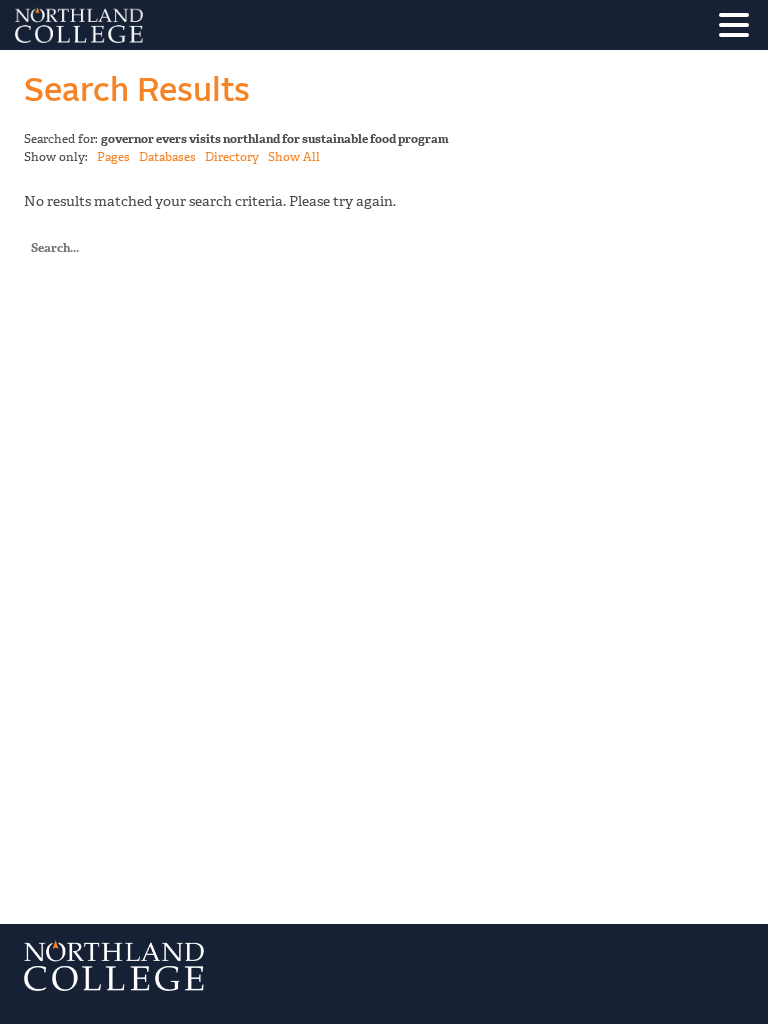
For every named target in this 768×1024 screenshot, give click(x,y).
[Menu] (739, 28)
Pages (113, 157)
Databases (167, 157)
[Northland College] (135, 25)
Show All (294, 157)
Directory (232, 157)
